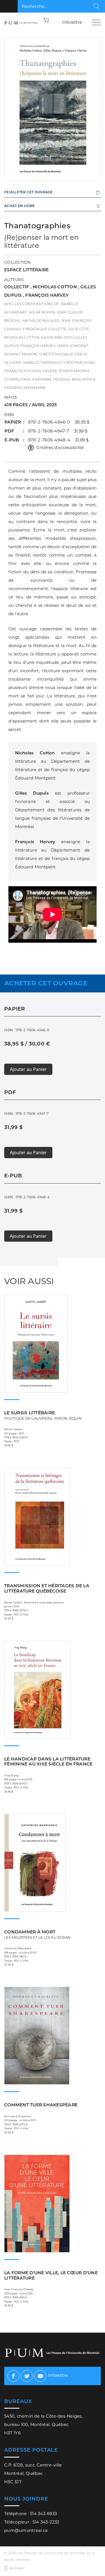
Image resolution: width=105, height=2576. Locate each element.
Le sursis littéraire (43, 1415)
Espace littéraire (26, 270)
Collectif (17, 287)
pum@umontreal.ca (26, 2530)
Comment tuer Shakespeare (41, 2105)
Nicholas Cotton (55, 287)
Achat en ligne (20, 206)
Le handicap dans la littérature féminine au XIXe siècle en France (48, 1762)
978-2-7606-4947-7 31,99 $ (58, 431)
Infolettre (72, 22)
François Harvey (47, 295)
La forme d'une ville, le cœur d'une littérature (51, 2275)
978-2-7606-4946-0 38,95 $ (59, 422)
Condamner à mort (37, 1934)
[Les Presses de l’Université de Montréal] (21, 22)
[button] (46, 20)
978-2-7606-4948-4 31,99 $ (58, 440)
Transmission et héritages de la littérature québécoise (47, 1588)
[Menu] (96, 22)
